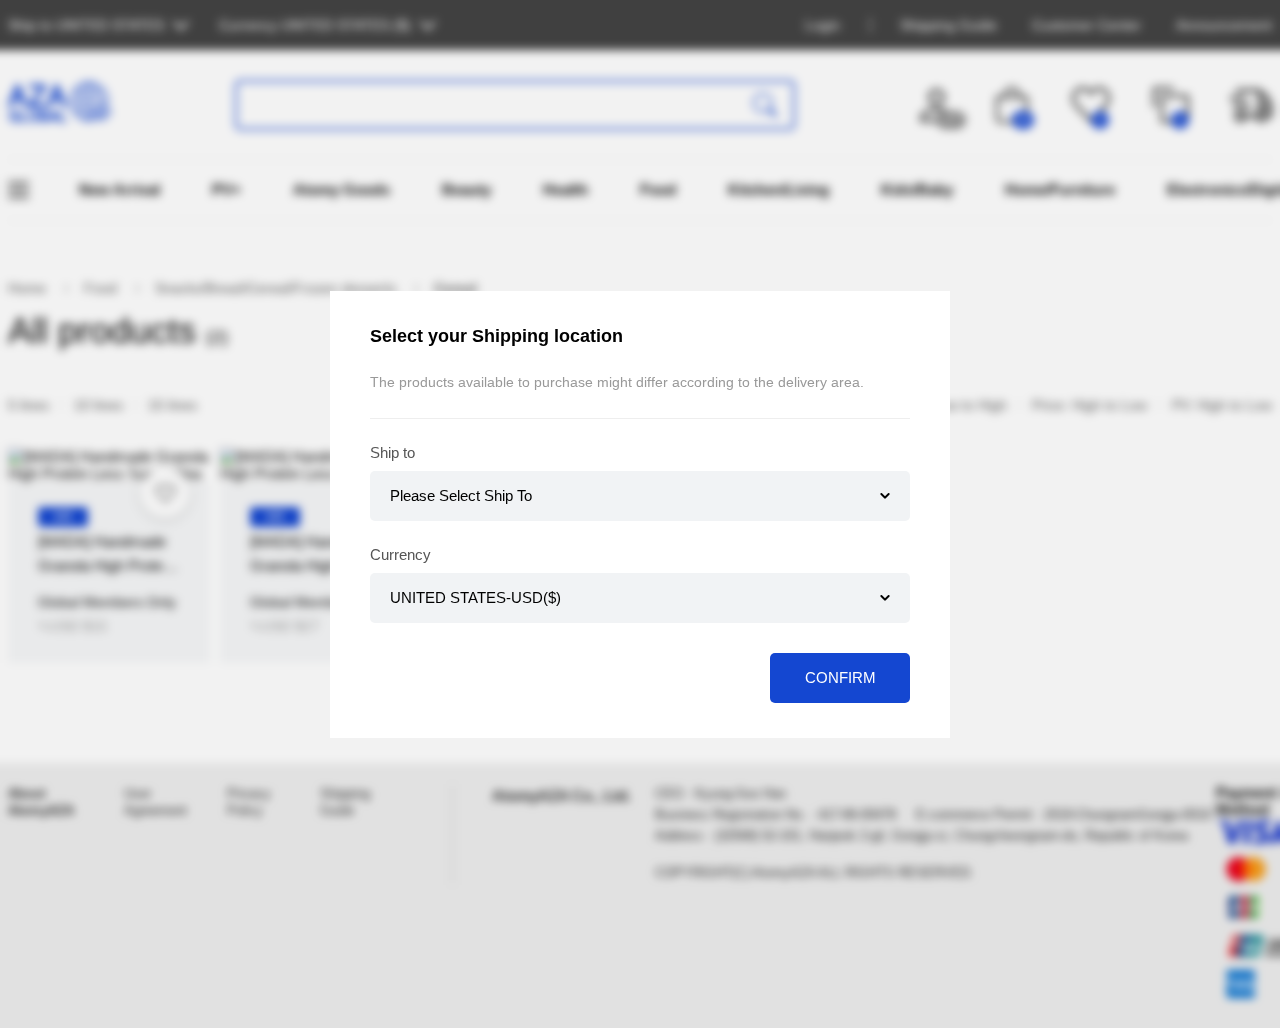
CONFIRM (840, 677)
